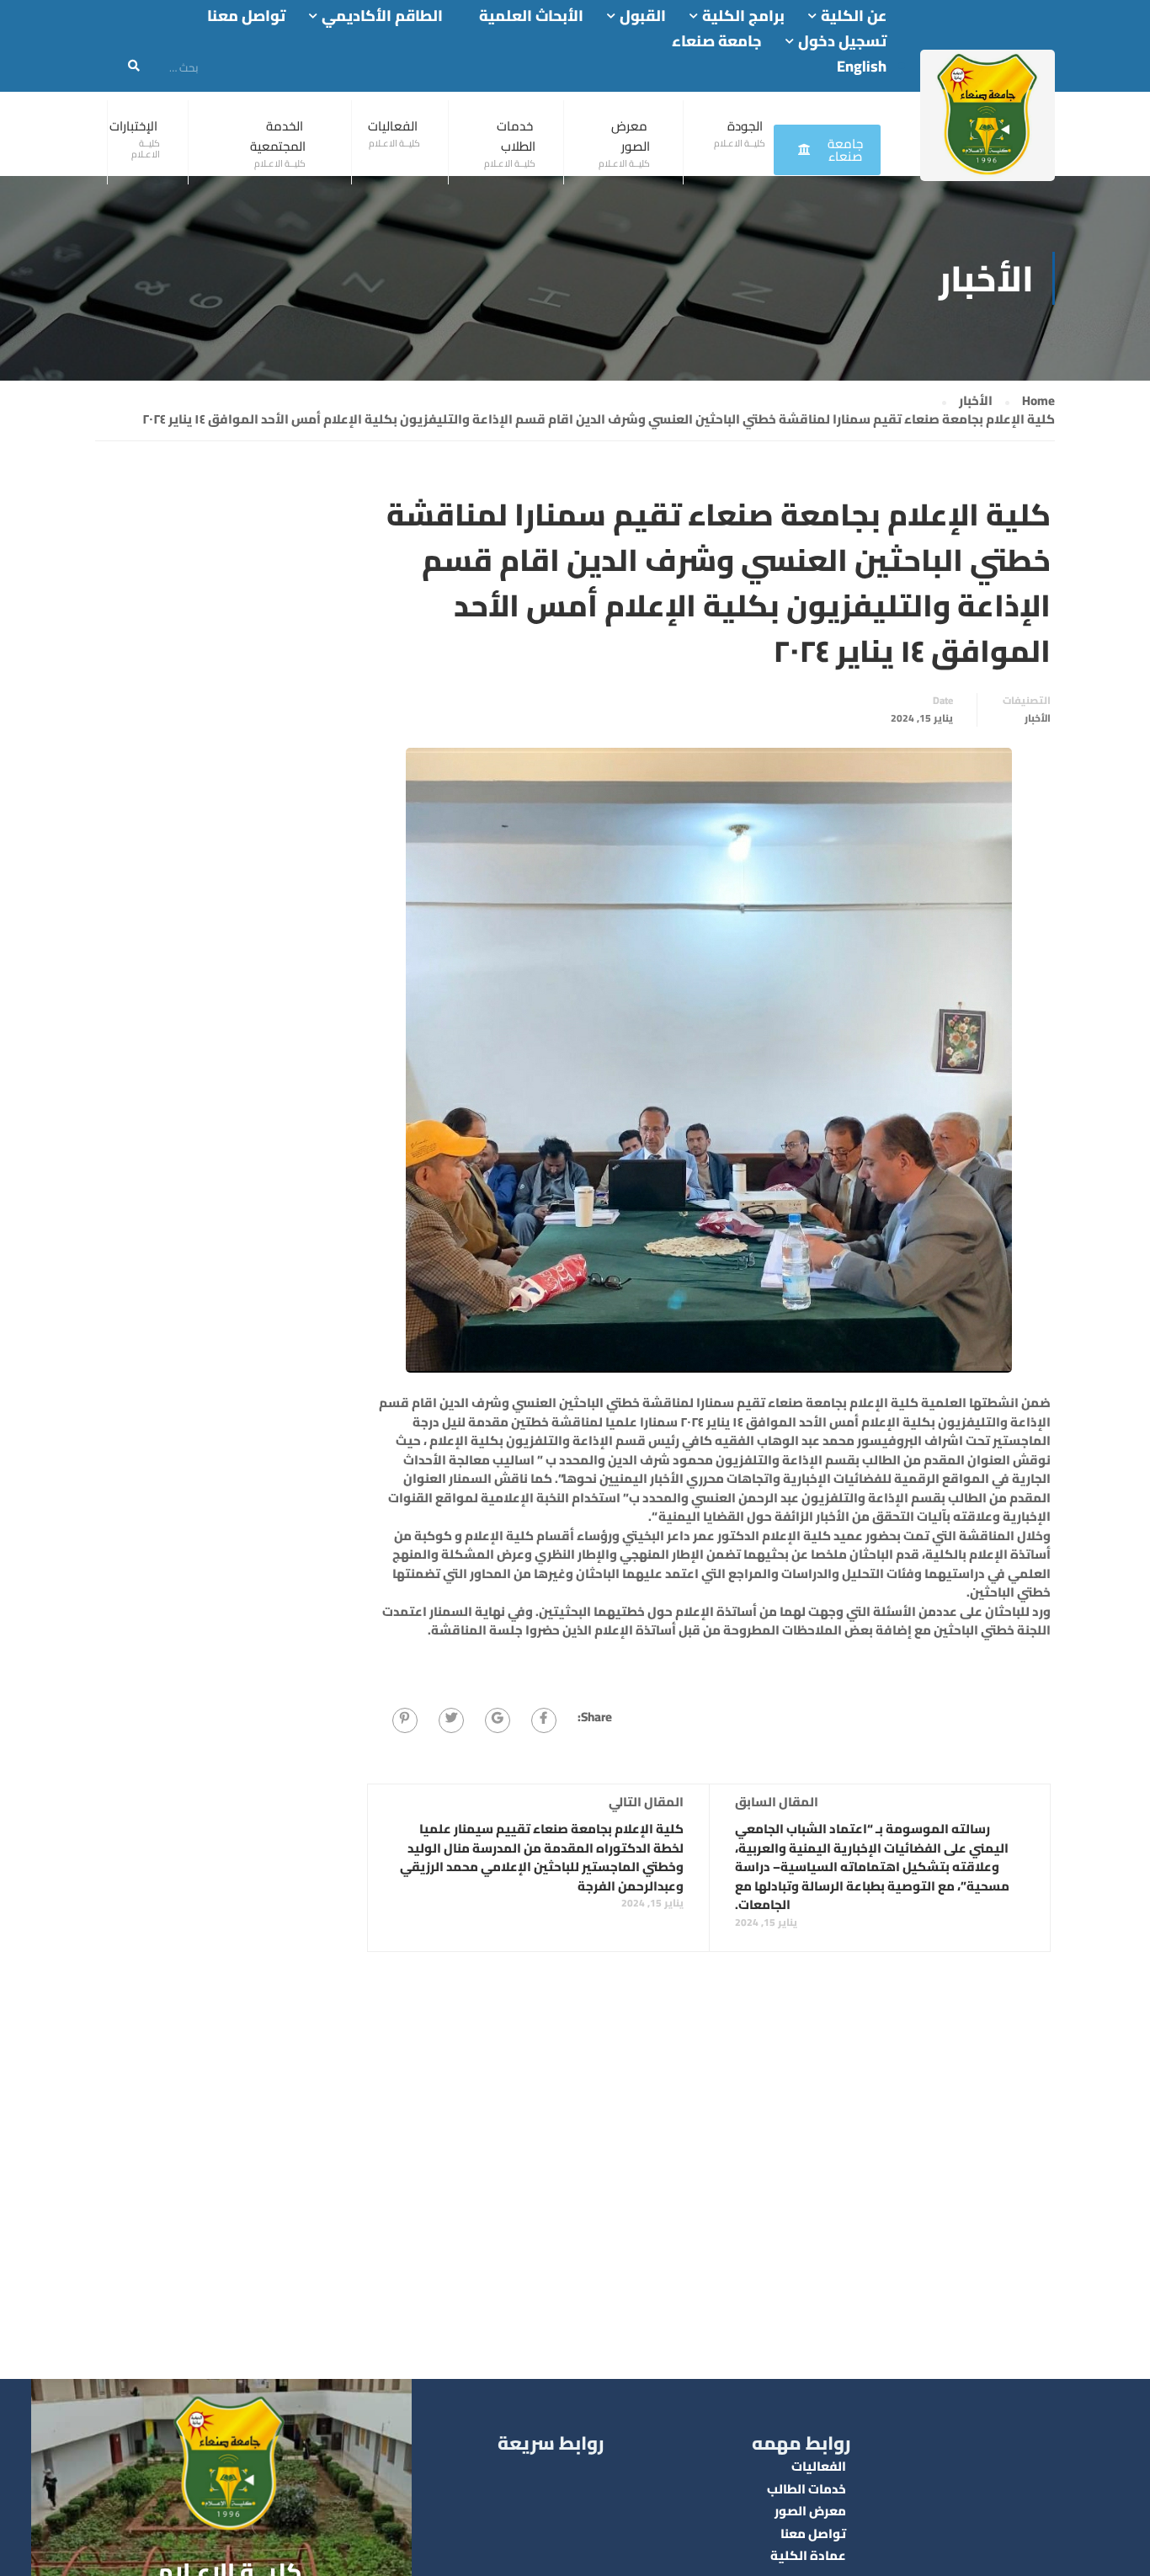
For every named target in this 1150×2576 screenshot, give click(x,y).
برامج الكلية (743, 16)
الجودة (745, 126)
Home (1038, 401)
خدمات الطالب (807, 2489)
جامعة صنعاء (717, 42)
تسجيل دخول (842, 42)
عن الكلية (854, 16)
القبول (643, 16)
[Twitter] (451, 1720)
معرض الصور (631, 136)
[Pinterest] (405, 1720)
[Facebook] (544, 1720)
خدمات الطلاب (516, 136)
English (862, 66)
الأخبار (976, 401)
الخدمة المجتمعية (278, 136)
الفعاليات (393, 126)
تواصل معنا (246, 16)
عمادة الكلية (808, 2555)
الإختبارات (133, 126)
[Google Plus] (498, 1720)
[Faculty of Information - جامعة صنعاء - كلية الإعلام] (988, 115)
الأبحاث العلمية (531, 16)
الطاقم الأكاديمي (382, 16)
